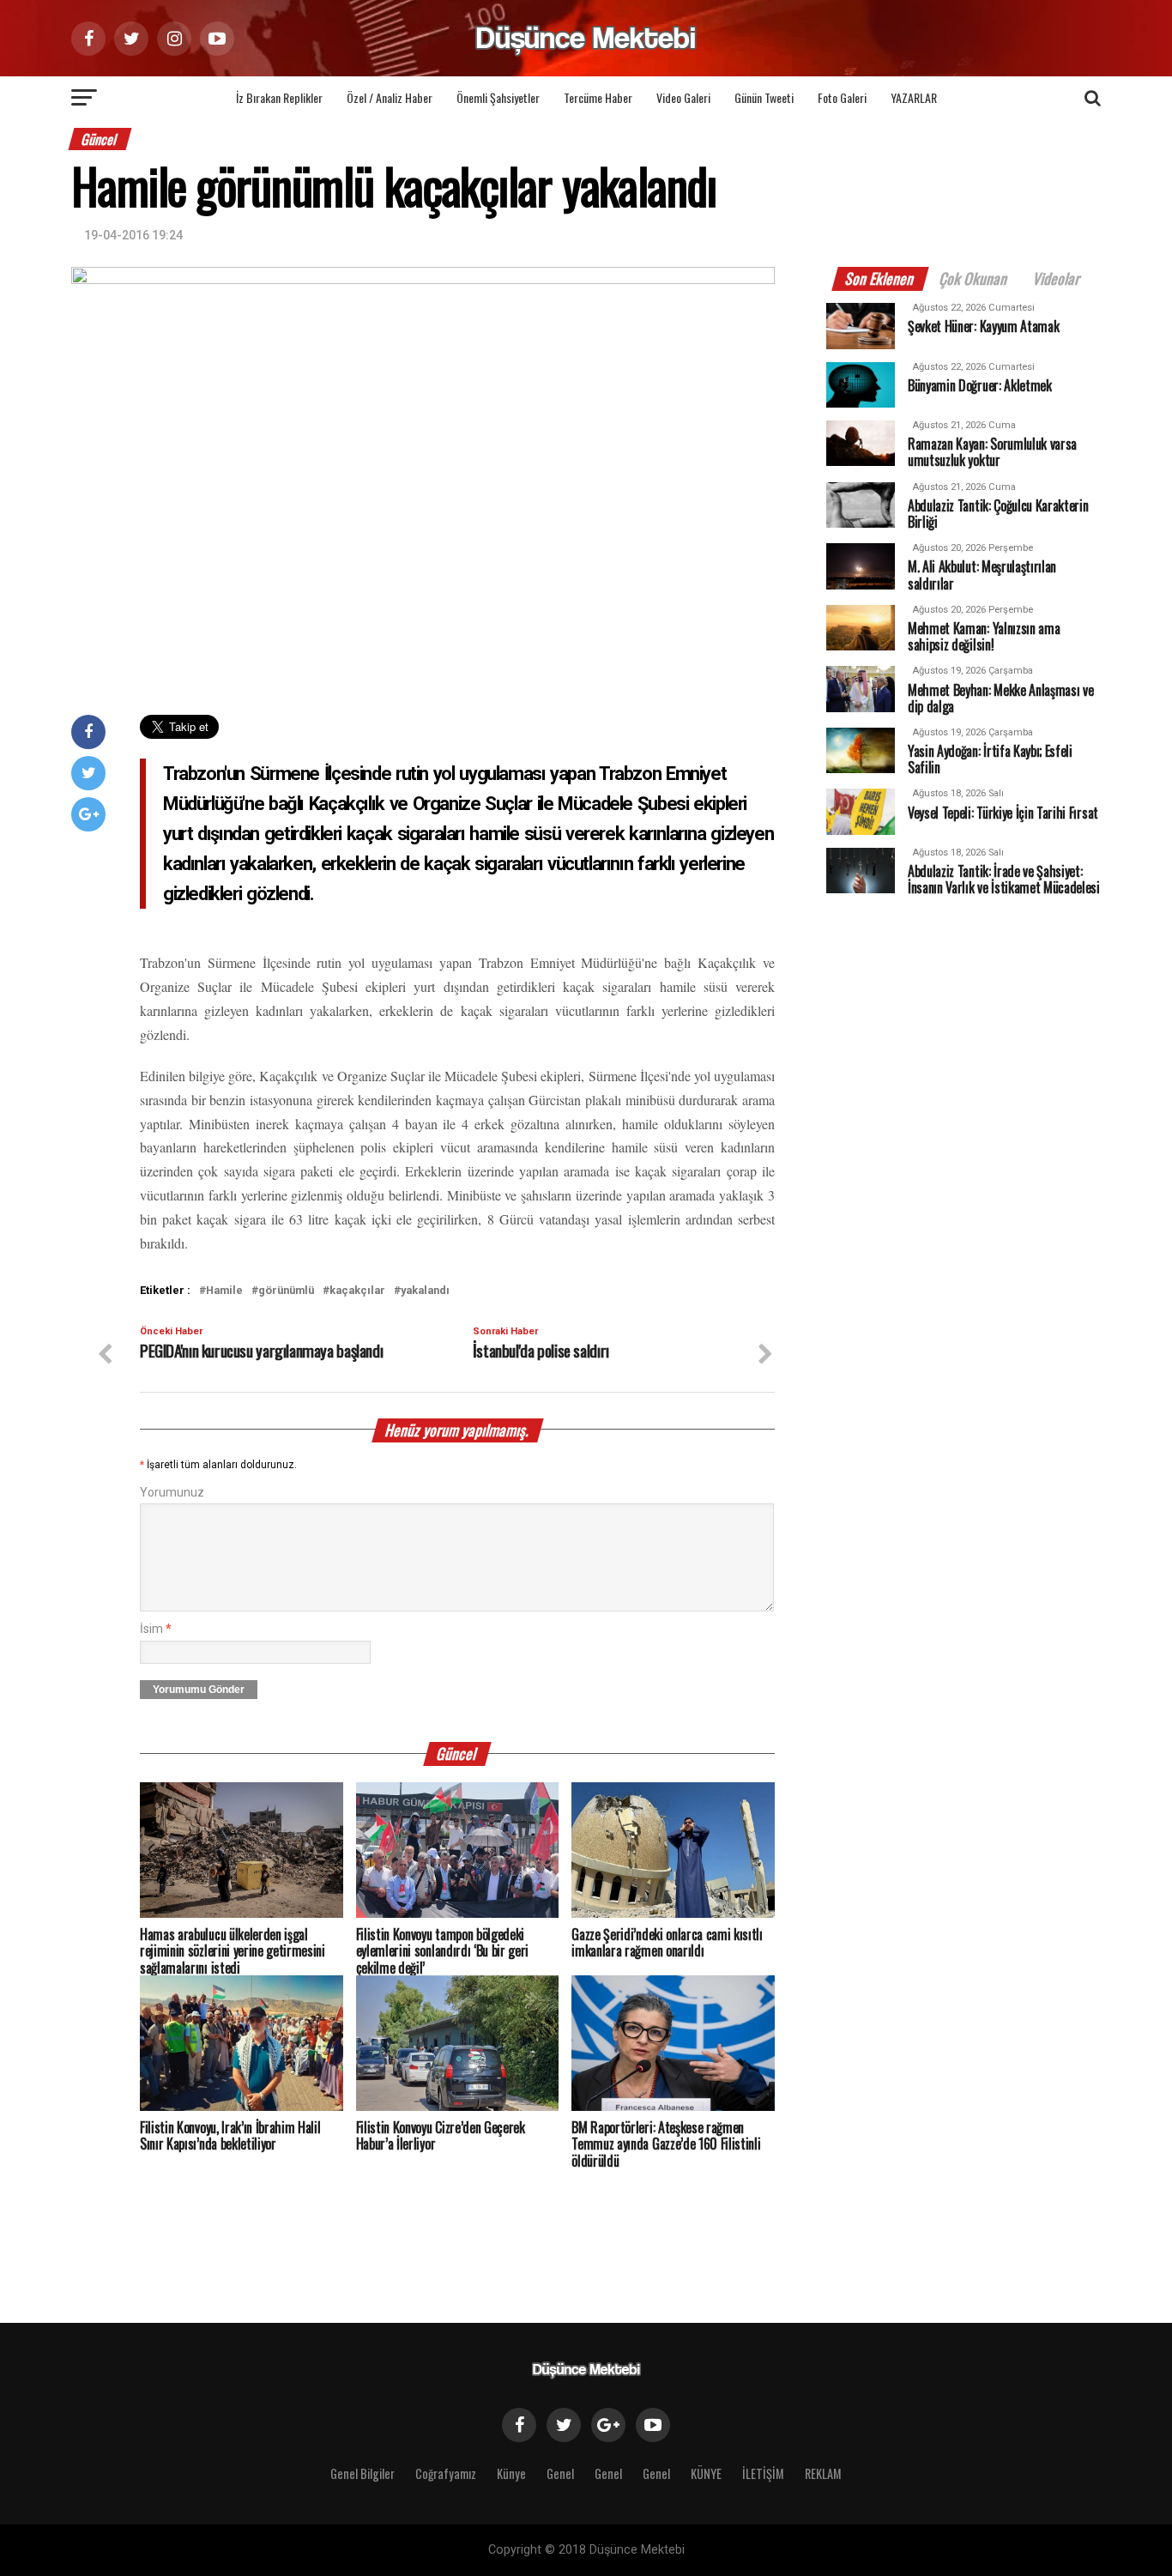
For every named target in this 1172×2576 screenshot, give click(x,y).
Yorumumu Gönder (199, 1690)
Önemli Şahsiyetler (498, 97)
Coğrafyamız (446, 2473)
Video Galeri (683, 97)
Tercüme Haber (598, 97)
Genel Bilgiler (362, 2473)
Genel (560, 2473)
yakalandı (425, 1291)
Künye (511, 2473)
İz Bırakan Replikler (279, 97)
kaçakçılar (357, 1291)
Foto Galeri (842, 97)
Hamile (224, 1291)
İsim (156, 1629)
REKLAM (823, 2473)
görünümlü (286, 1291)
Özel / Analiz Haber (390, 97)
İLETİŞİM (763, 2473)
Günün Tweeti (764, 97)
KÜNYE (706, 2473)
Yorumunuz (172, 1493)
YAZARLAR (914, 97)
